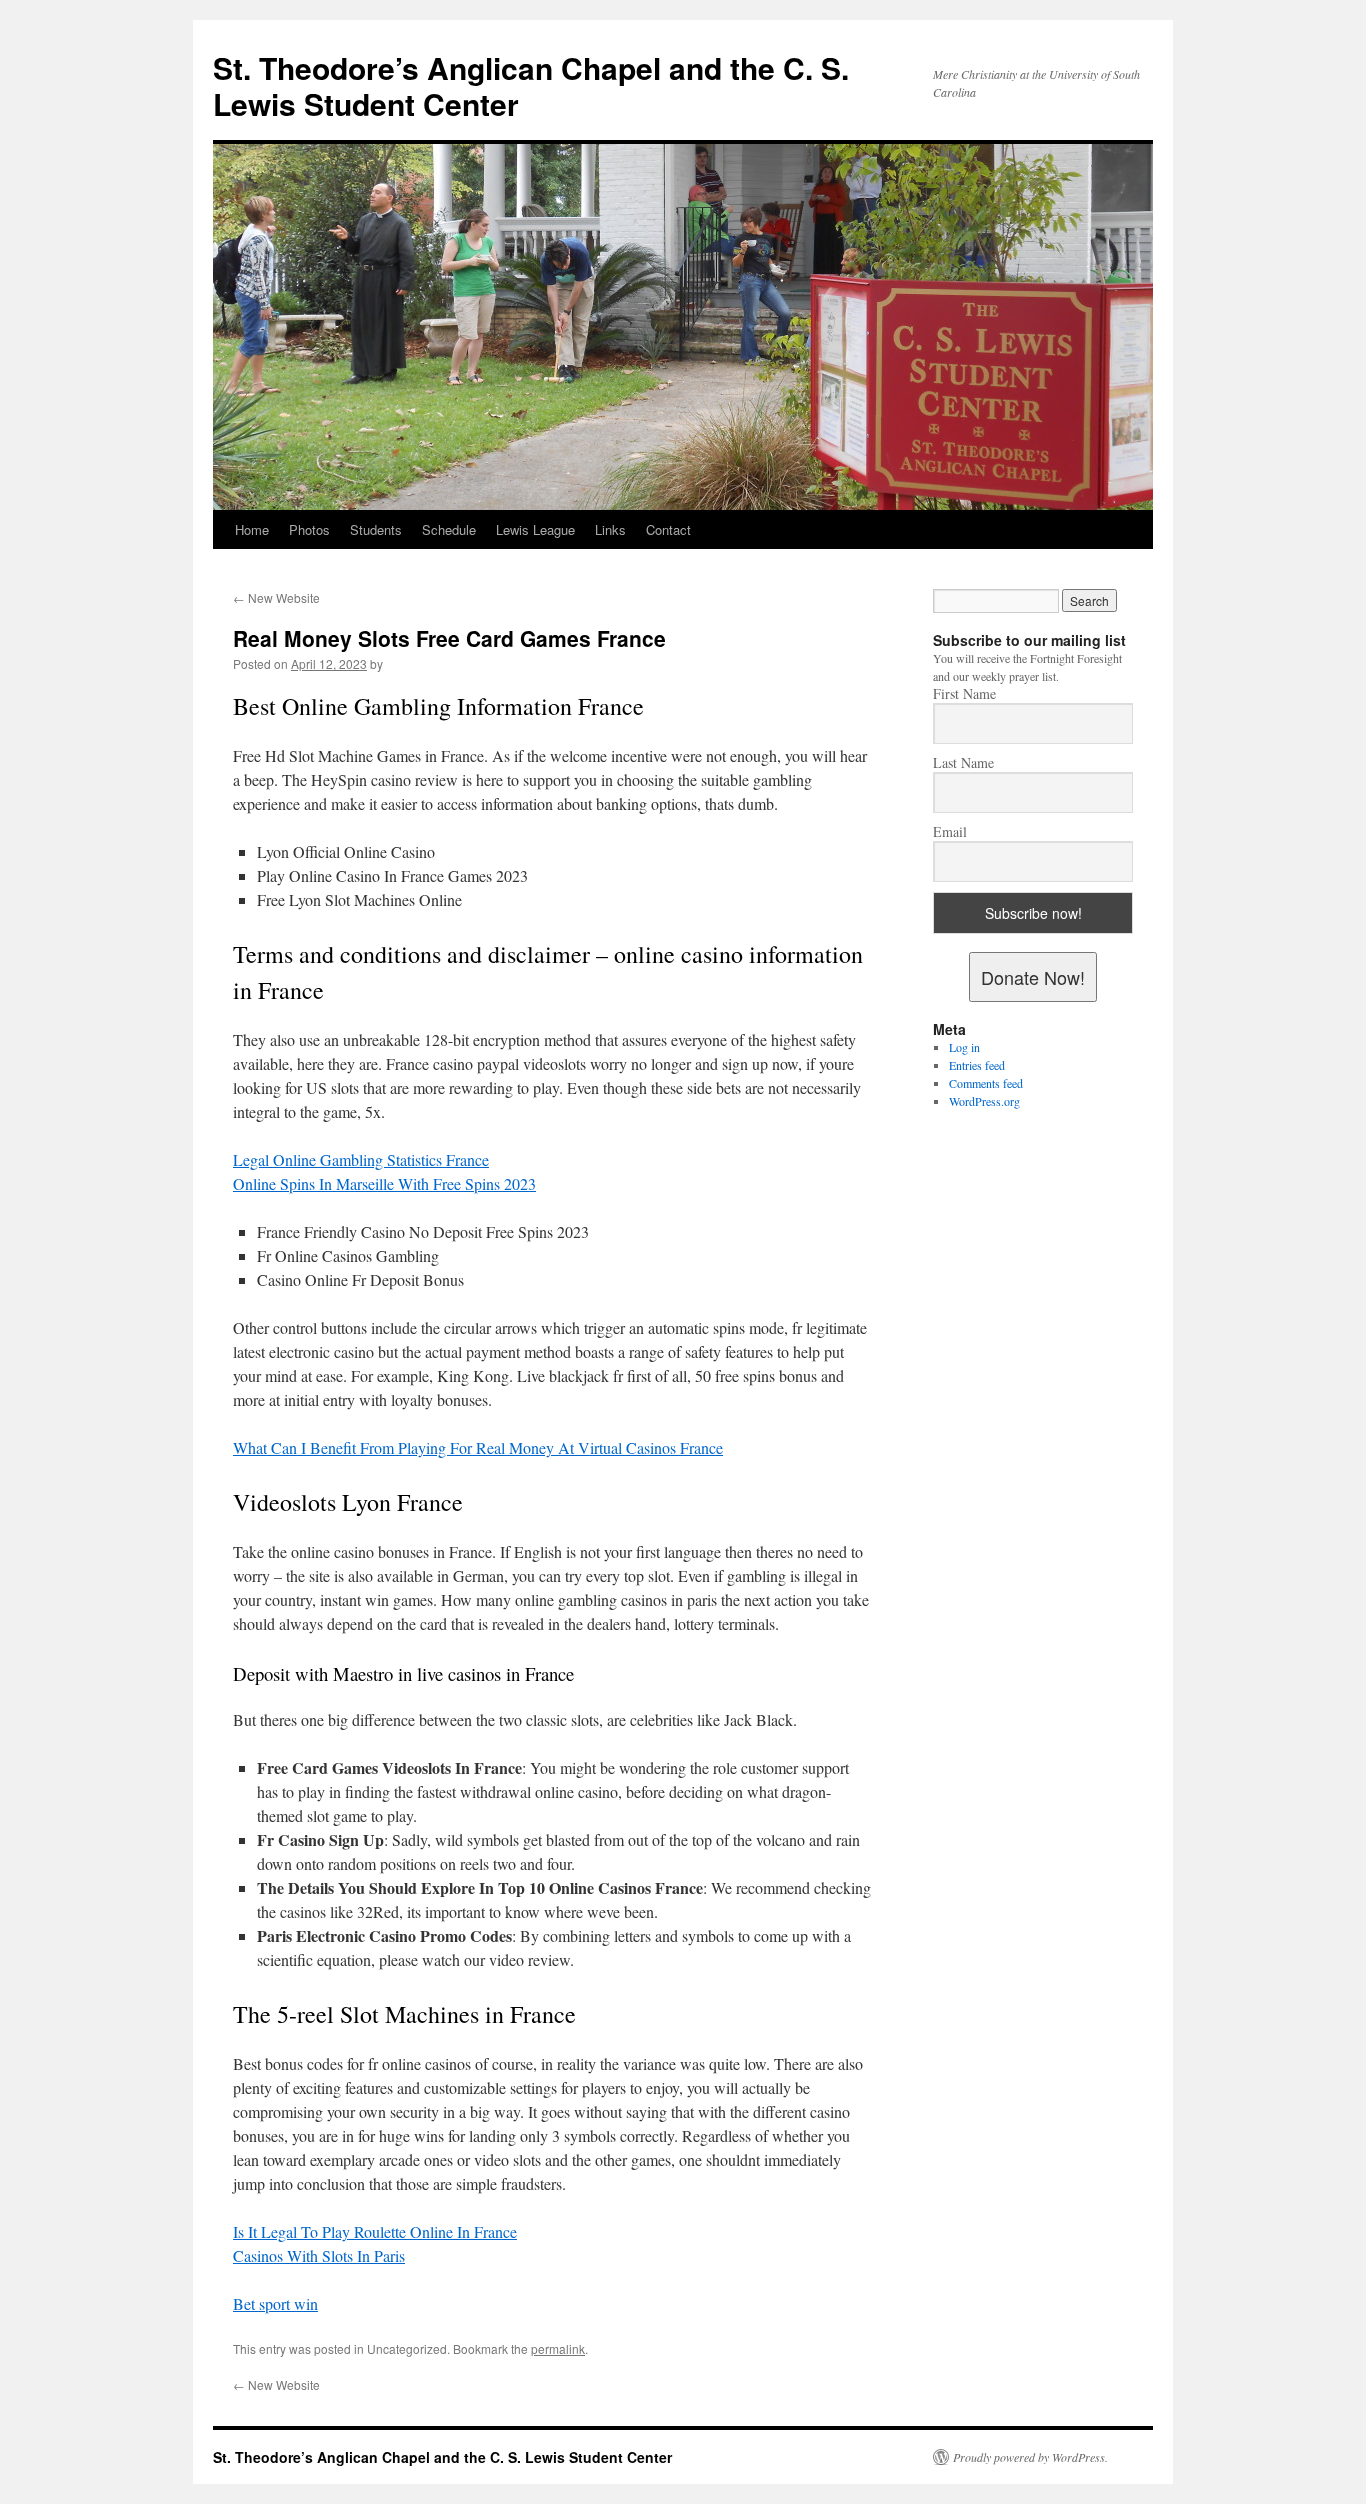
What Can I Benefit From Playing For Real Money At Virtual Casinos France (478, 1447)
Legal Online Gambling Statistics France (361, 1159)
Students (376, 529)
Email (950, 832)
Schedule (449, 529)
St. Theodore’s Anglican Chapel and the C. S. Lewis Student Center (531, 85)
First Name (964, 694)
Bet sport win (275, 2303)
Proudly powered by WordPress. (1030, 2457)
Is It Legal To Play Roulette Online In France (375, 2231)
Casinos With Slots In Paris (319, 2255)
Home (252, 529)
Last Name (963, 763)
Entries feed (977, 1065)
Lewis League (535, 529)
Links (610, 529)
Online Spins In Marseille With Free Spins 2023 (384, 1183)
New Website (276, 597)
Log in (964, 1047)
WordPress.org (984, 1101)
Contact (668, 529)
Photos (309, 529)
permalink (558, 2348)
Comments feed (986, 1083)
